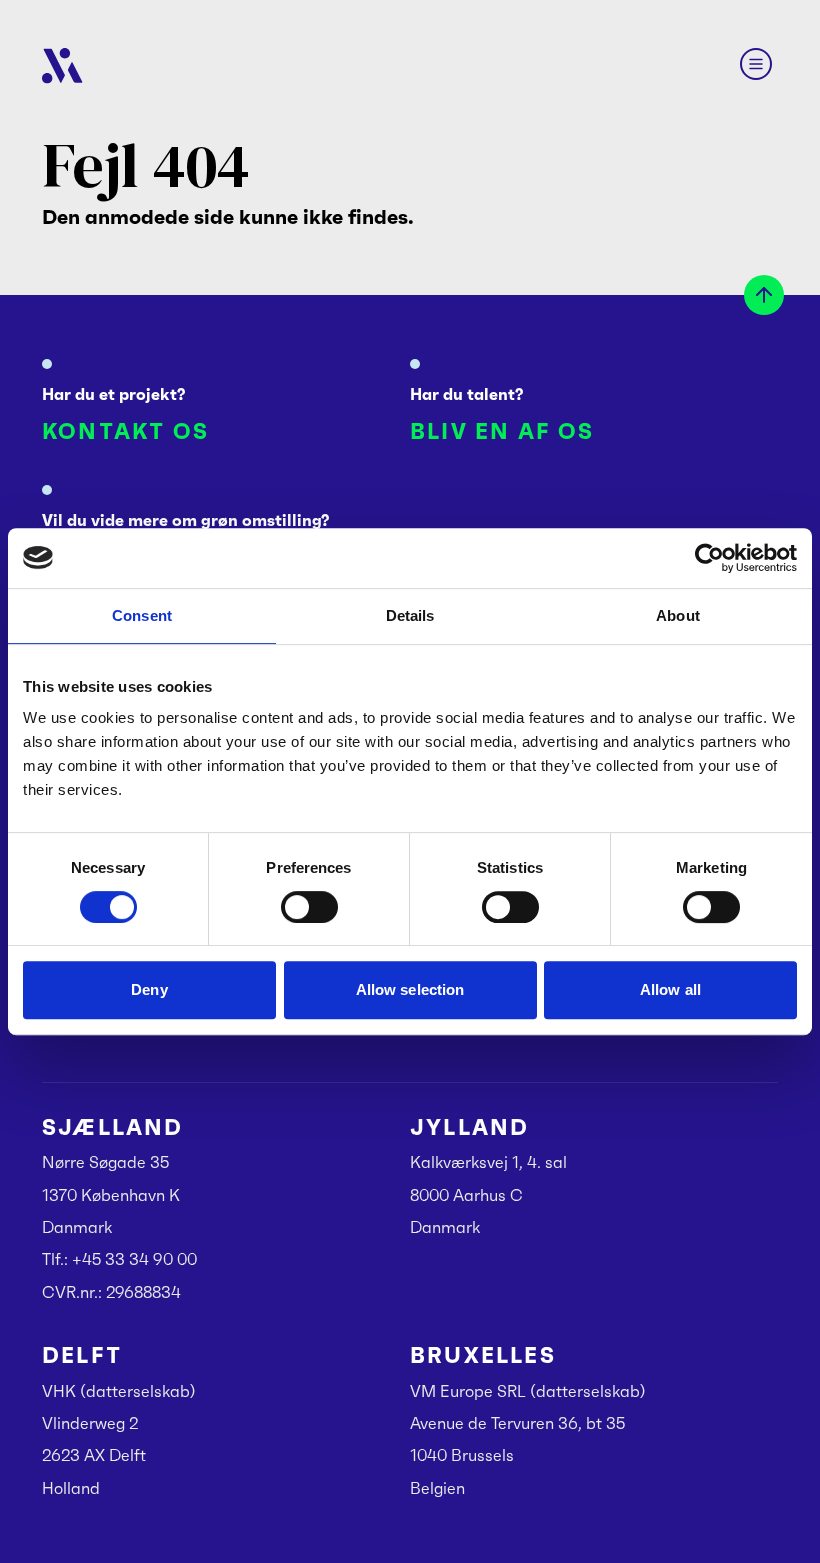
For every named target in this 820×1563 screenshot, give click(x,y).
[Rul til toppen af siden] (764, 295)
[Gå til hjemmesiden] (62, 66)
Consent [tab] (142, 615)
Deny (149, 989)
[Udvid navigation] (756, 64)
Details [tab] (410, 615)
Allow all (670, 989)
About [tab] (678, 615)
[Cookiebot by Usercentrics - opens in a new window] (709, 558)
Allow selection (410, 989)
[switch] (309, 907)
